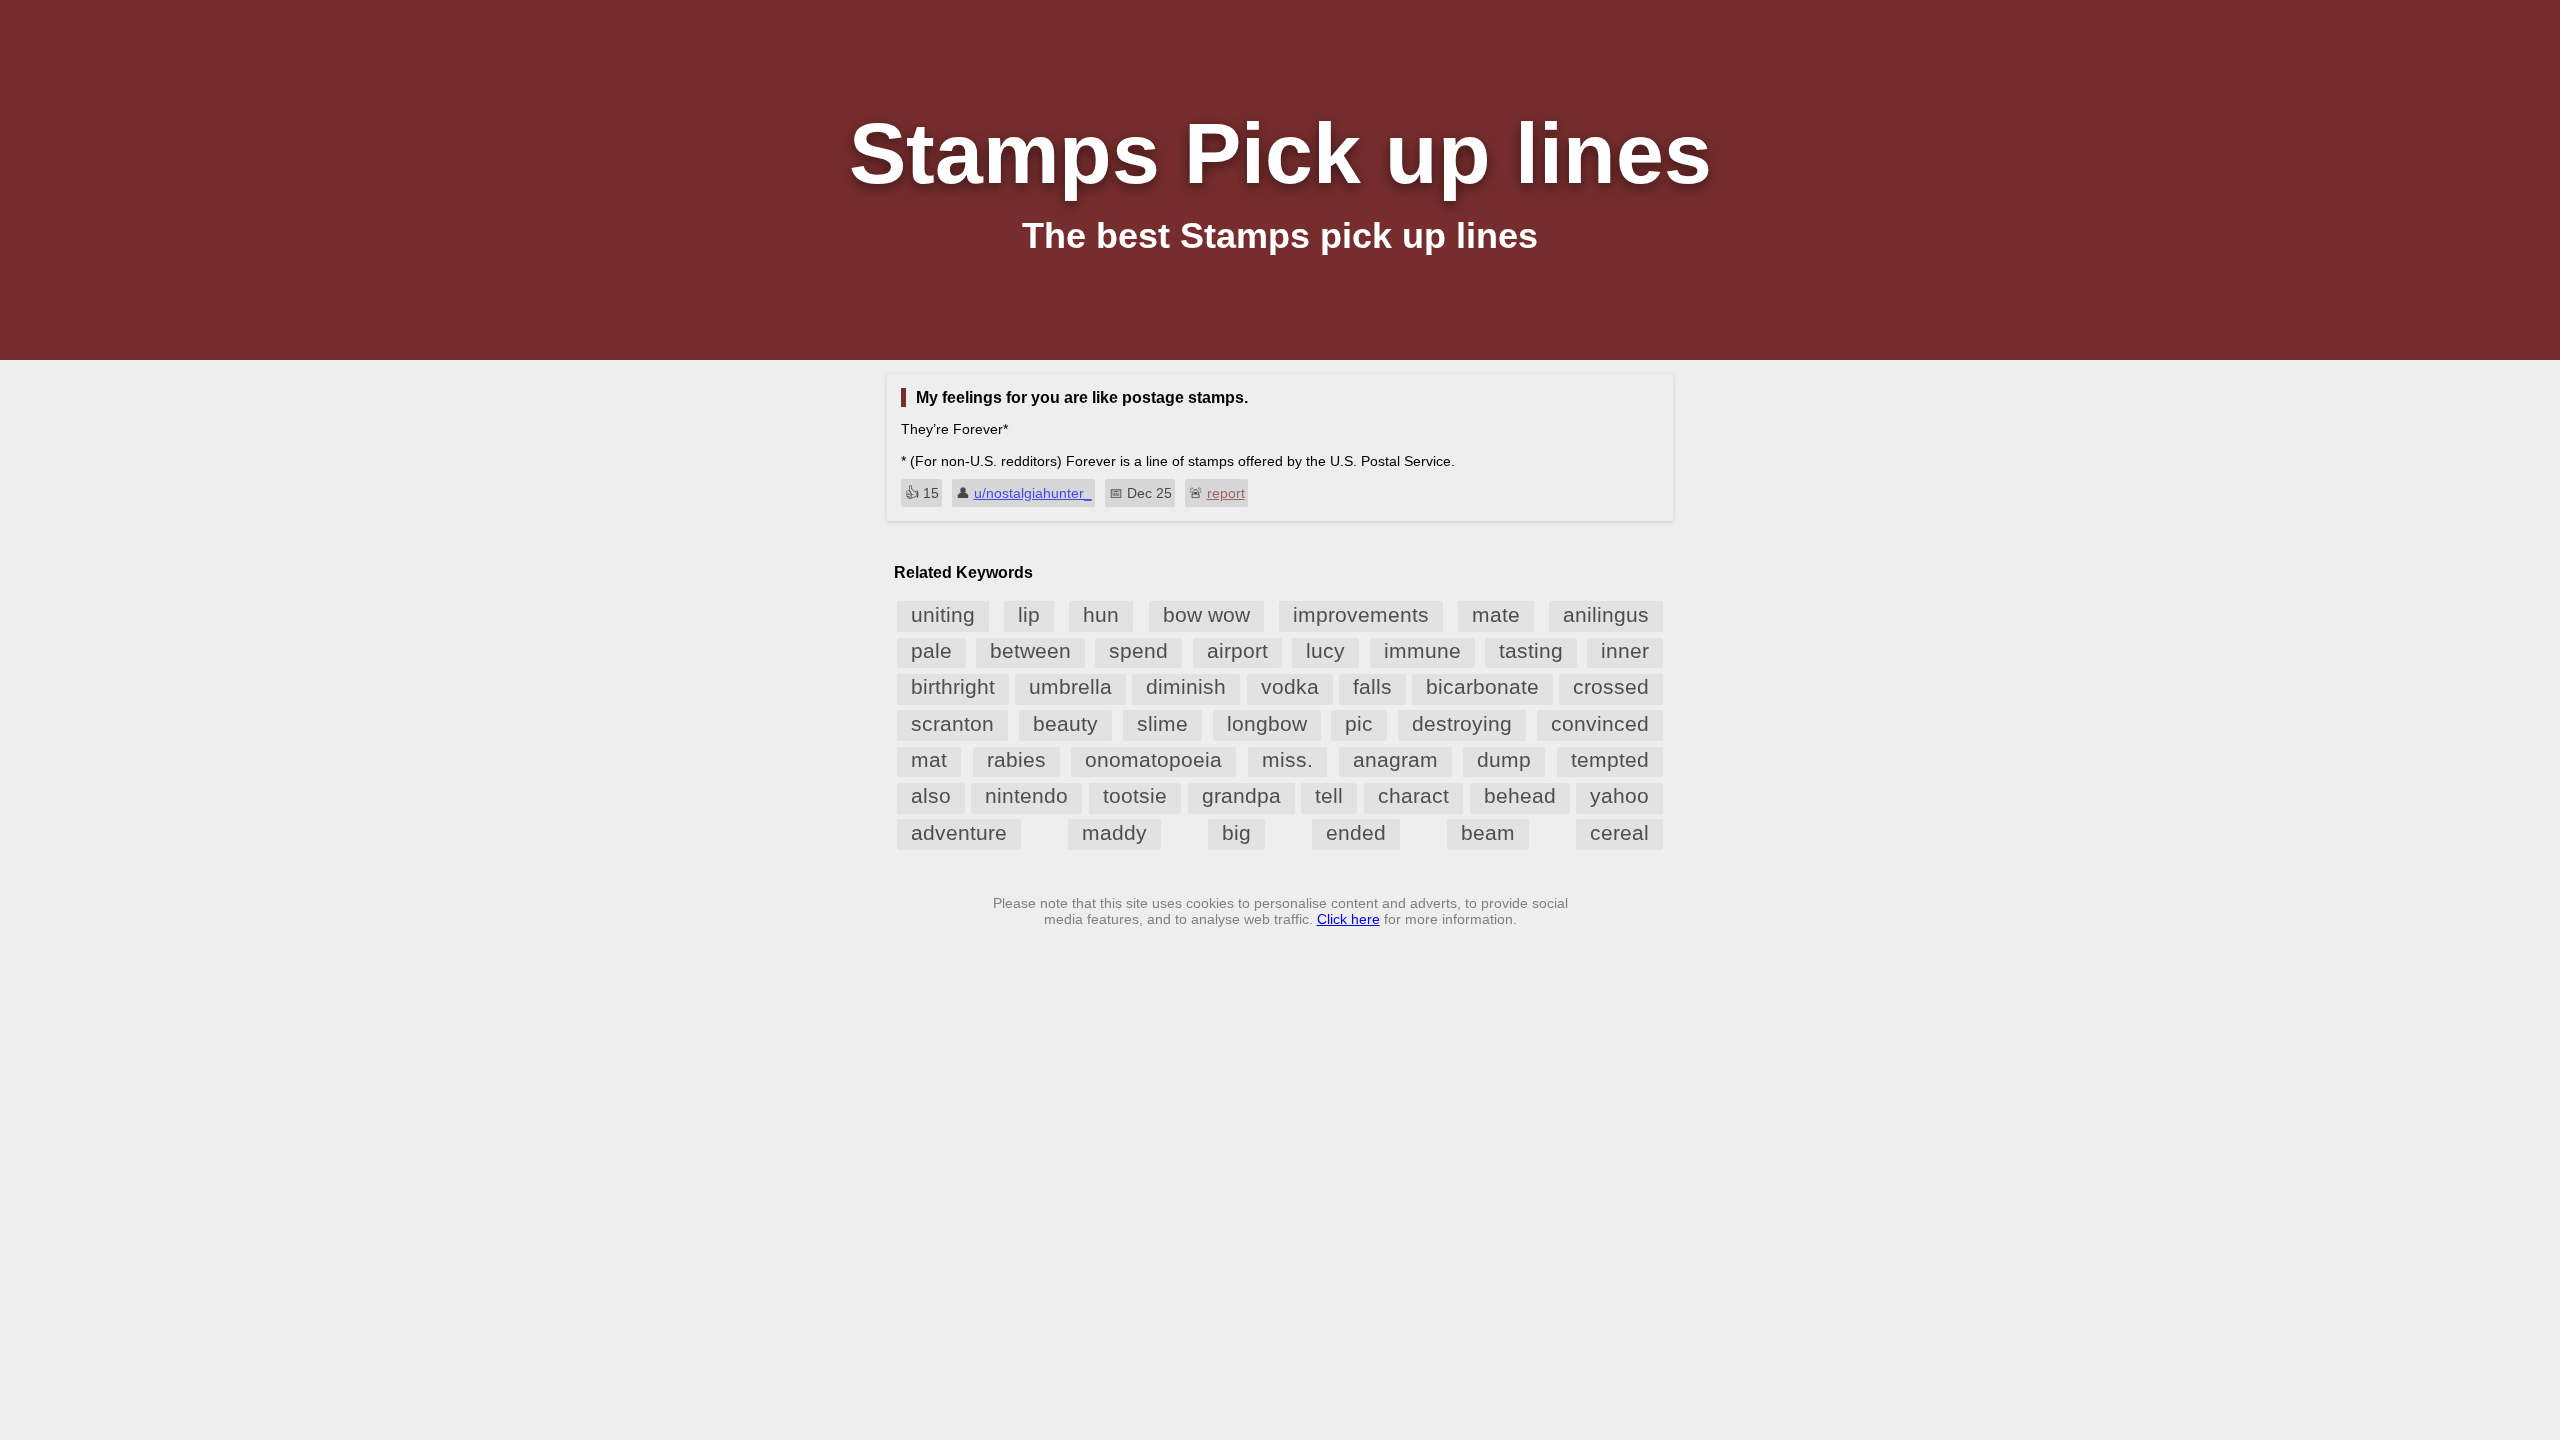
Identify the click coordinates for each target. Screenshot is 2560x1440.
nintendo (1026, 795)
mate (1496, 614)
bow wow (1206, 614)
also (931, 795)
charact (1413, 795)
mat (929, 759)
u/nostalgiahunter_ (1033, 493)
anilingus (1606, 614)
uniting (943, 614)
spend (1138, 650)
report (1226, 493)
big (1236, 832)
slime (1162, 723)
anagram (1395, 759)
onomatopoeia (1153, 759)
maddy (1114, 832)
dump (1504, 759)
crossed (1611, 686)
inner (1625, 650)
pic (1359, 723)
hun (1101, 614)
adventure (959, 832)
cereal (1619, 832)
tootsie (1135, 795)
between (1030, 650)
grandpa (1241, 795)
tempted (1610, 759)
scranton (952, 723)
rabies (1016, 759)
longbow (1267, 723)
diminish (1186, 686)
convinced (1600, 723)
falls (1372, 686)
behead (1520, 795)
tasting (1531, 650)
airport (1237, 650)
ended (1356, 832)
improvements (1361, 614)
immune (1422, 650)
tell (1329, 795)
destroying (1462, 723)
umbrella (1070, 686)
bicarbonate (1482, 686)
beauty (1065, 723)
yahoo (1619, 795)
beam (1488, 832)
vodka (1290, 686)
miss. (1287, 759)
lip (1029, 614)
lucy (1325, 650)
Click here (1348, 919)
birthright (953, 686)
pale (931, 650)
